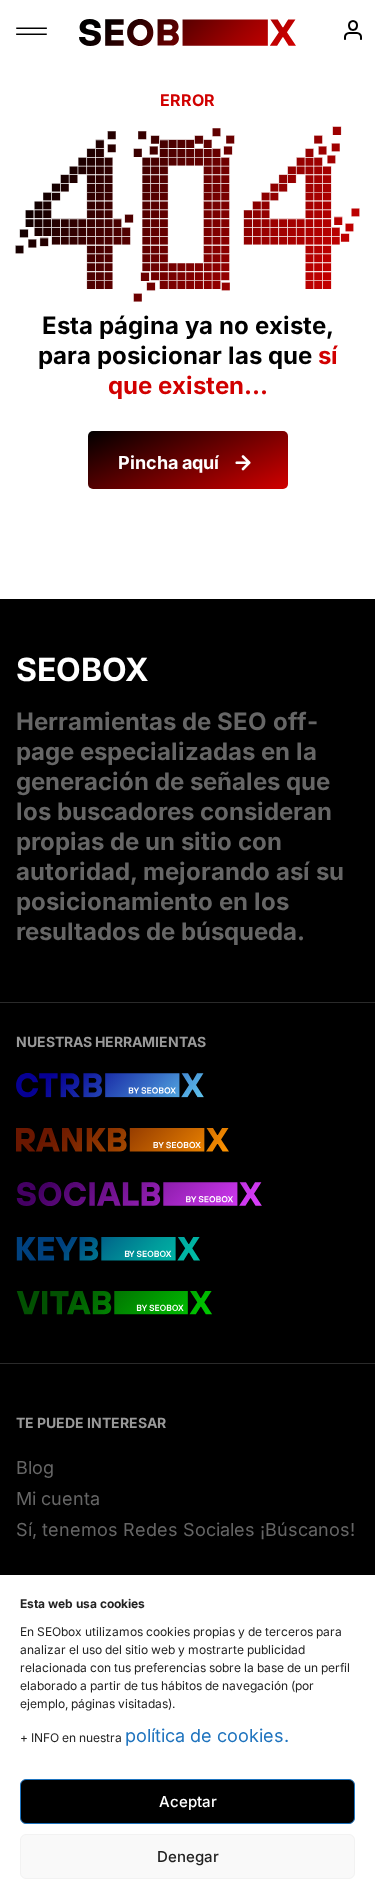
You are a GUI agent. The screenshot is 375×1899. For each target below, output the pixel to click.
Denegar (188, 1856)
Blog (35, 1467)
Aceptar (188, 1801)
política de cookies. (207, 1735)
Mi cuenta (58, 1498)
